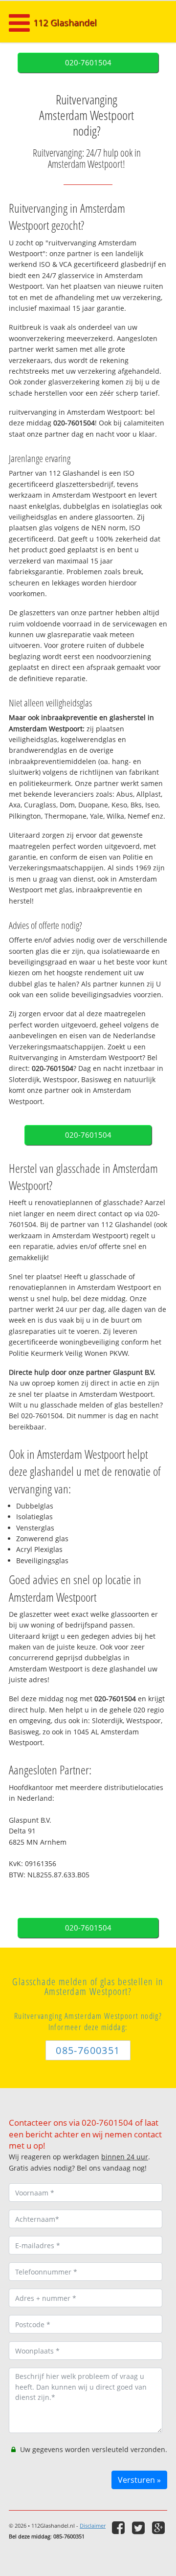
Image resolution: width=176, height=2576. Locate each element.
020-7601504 (88, 63)
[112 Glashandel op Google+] (160, 2527)
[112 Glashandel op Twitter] (140, 2527)
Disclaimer (93, 2526)
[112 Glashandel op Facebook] (120, 2527)
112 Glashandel (65, 22)
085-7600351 (88, 2050)
